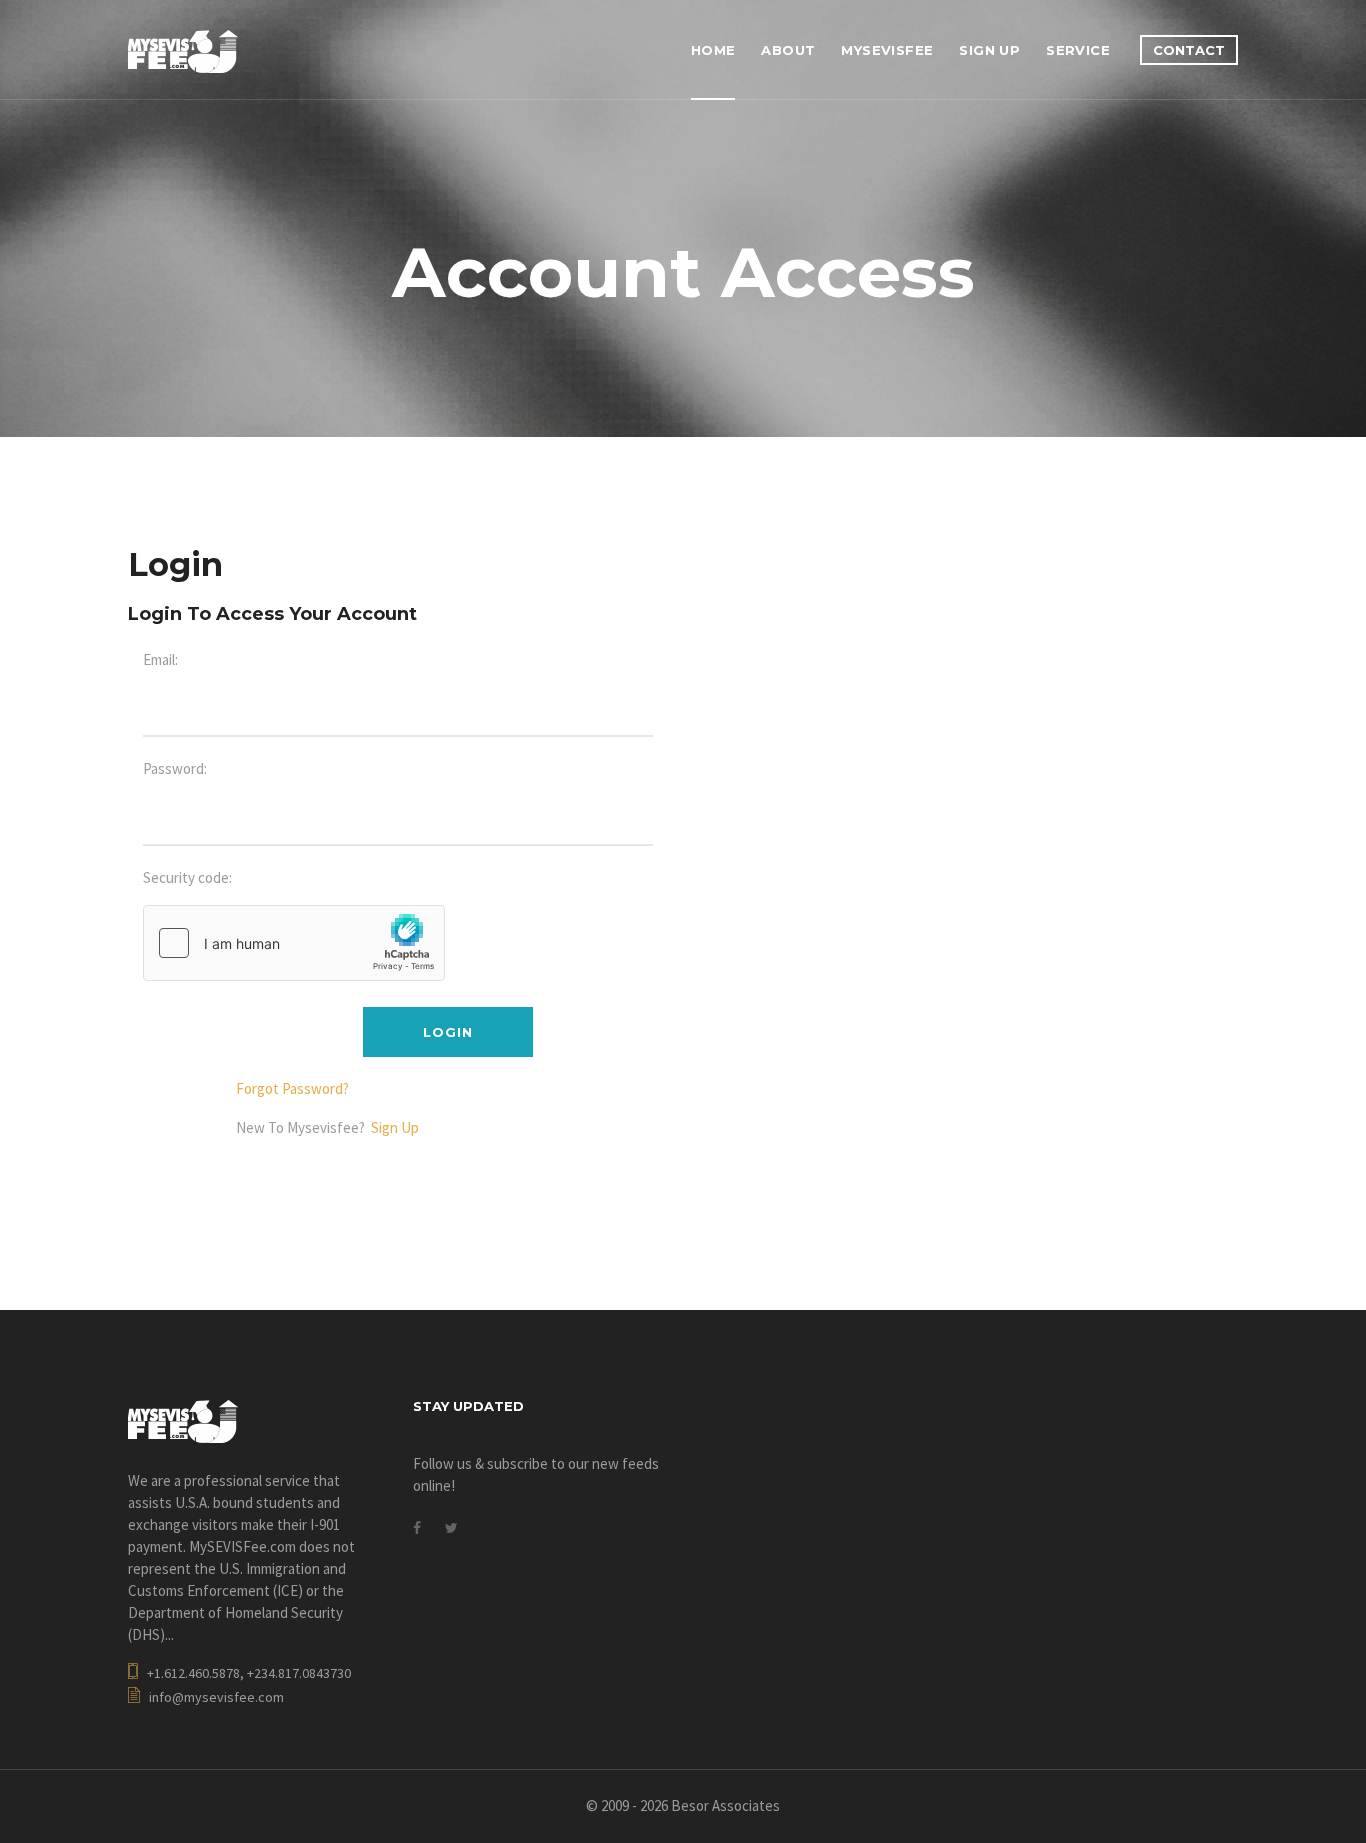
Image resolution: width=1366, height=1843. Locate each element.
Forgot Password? (292, 1088)
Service (1078, 50)
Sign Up (989, 50)
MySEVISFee (887, 50)
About (788, 50)
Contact (1189, 50)
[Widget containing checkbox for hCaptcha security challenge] (294, 943)
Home (713, 50)
